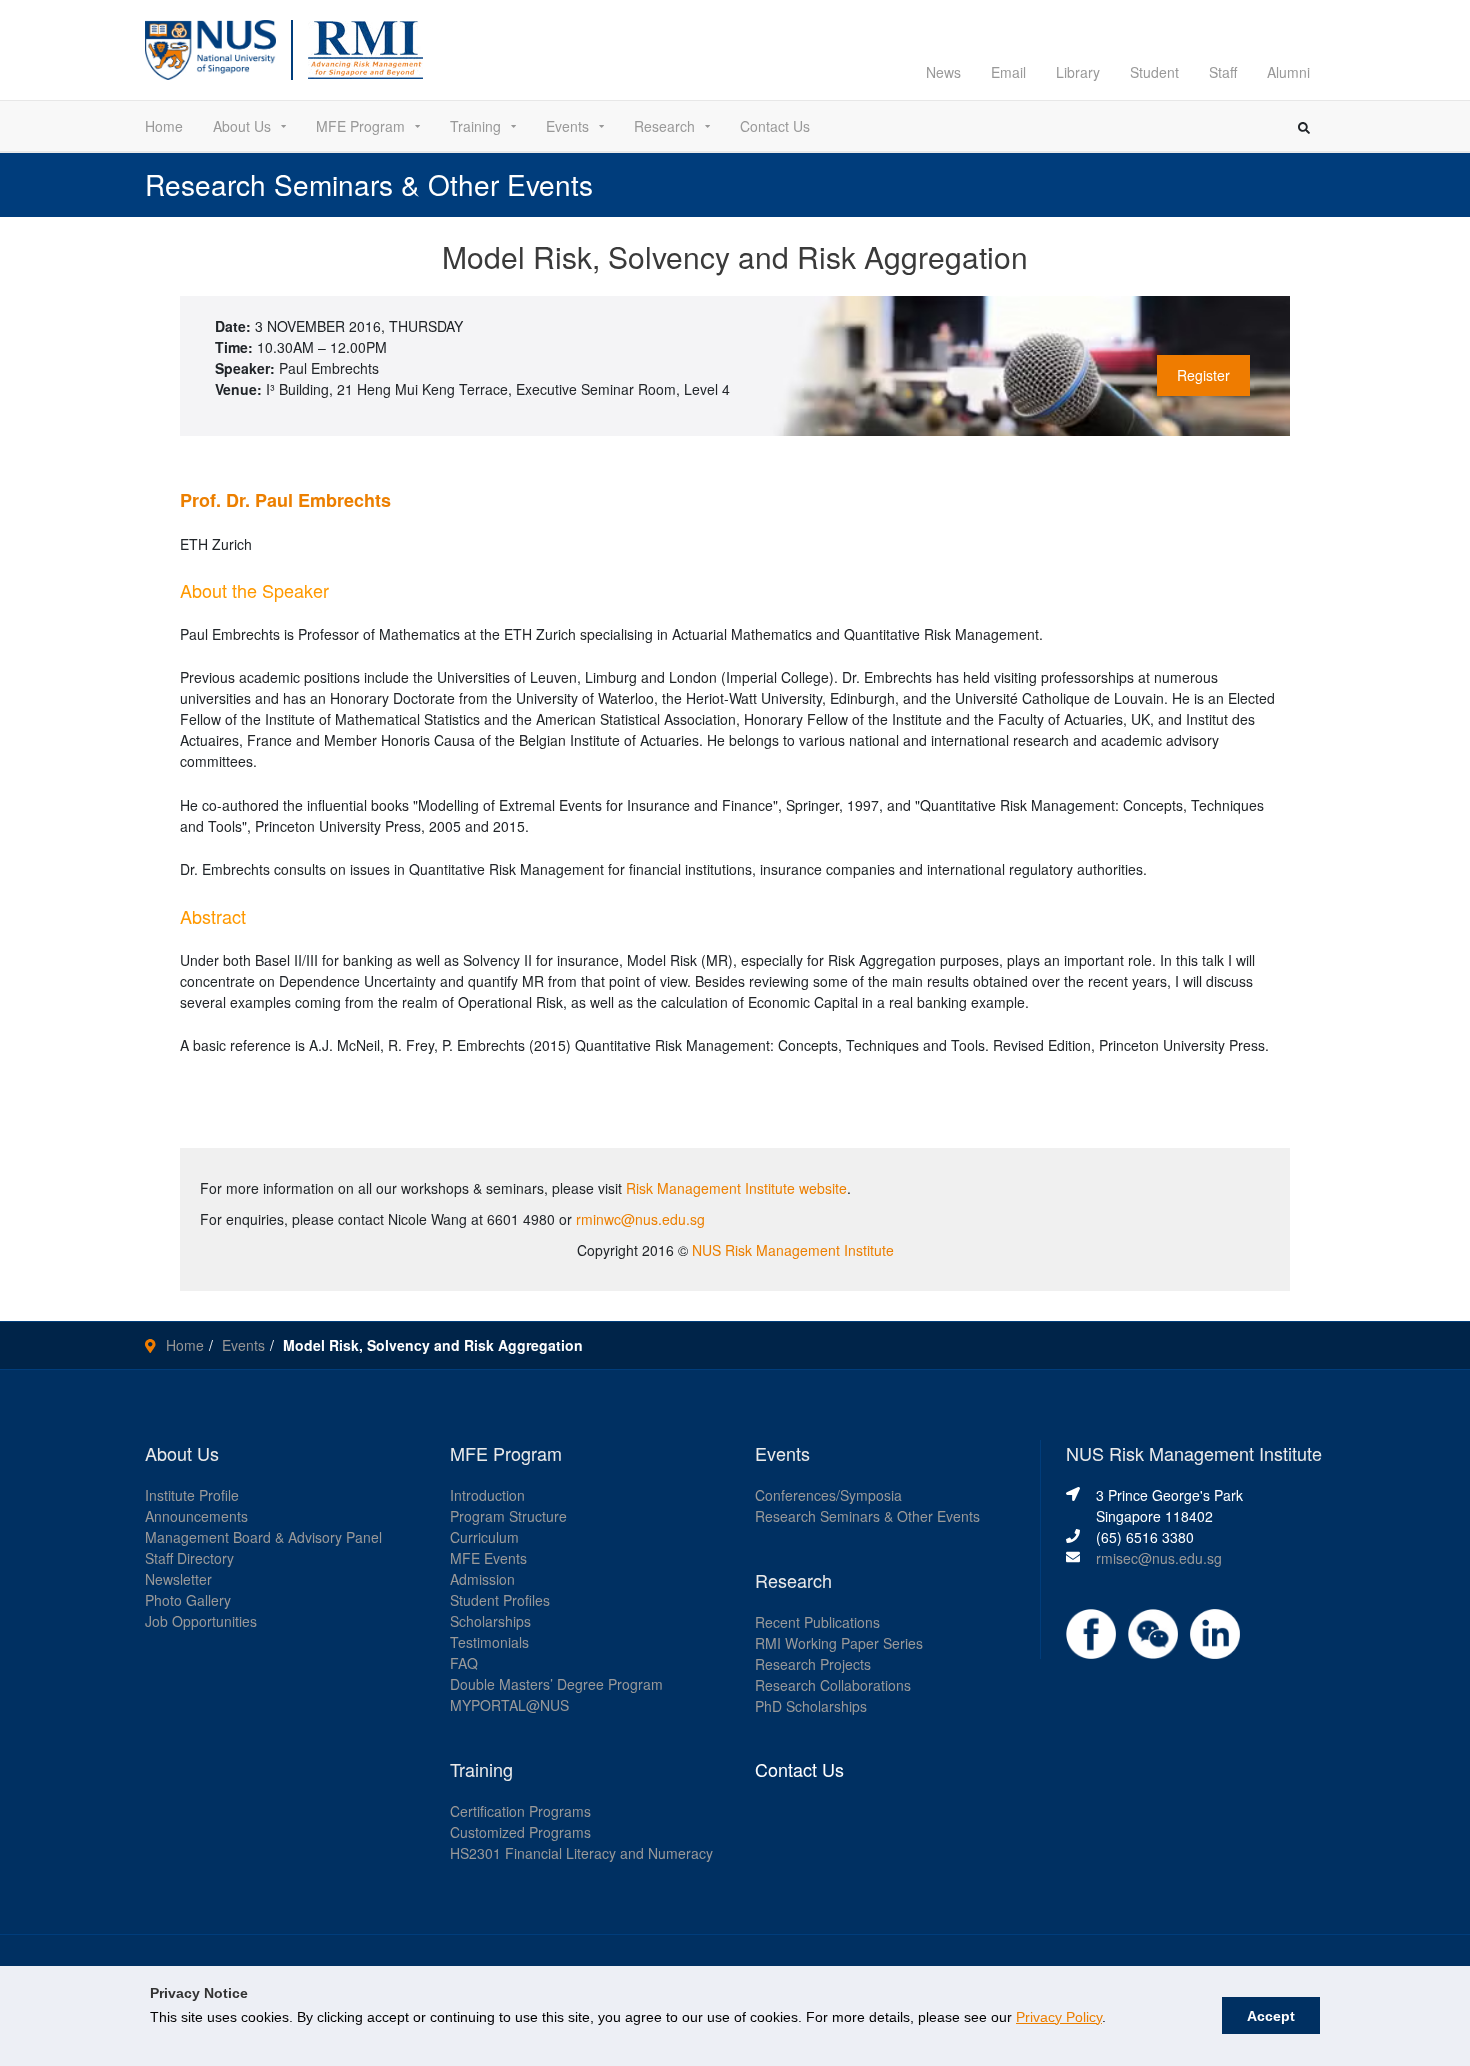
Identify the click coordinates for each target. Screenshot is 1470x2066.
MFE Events (488, 1558)
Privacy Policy (1059, 2017)
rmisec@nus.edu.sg (1159, 1558)
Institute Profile (192, 1495)
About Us (242, 126)
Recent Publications (817, 1622)
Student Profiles (500, 1600)
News (943, 72)
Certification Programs (520, 1811)
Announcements (196, 1516)
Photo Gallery (188, 1600)
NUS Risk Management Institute (793, 1250)
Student (1154, 72)
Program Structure (508, 1516)
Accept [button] (1271, 2016)
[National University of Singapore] (210, 48)
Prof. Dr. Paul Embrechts (285, 500)
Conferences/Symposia (828, 1495)
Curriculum (484, 1537)
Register (1203, 375)
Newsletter (178, 1579)
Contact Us (775, 126)
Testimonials (489, 1642)
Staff (1223, 72)
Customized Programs (520, 1832)
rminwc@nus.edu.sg (640, 1219)
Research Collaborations (833, 1685)
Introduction (487, 1495)
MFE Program (360, 126)
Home (164, 126)
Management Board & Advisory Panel (263, 1537)
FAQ (464, 1663)
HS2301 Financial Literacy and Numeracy (581, 1853)
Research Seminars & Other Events (867, 1516)
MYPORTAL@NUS (509, 1705)
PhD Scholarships (811, 1706)
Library (1078, 72)
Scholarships (490, 1621)
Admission (482, 1579)
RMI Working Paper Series (839, 1643)
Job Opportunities (201, 1621)
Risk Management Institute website (736, 1188)
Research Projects (813, 1664)
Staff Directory (189, 1558)
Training (475, 126)
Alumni (1288, 72)
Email (1008, 72)
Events (567, 126)
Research (664, 126)
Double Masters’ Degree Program (556, 1684)
